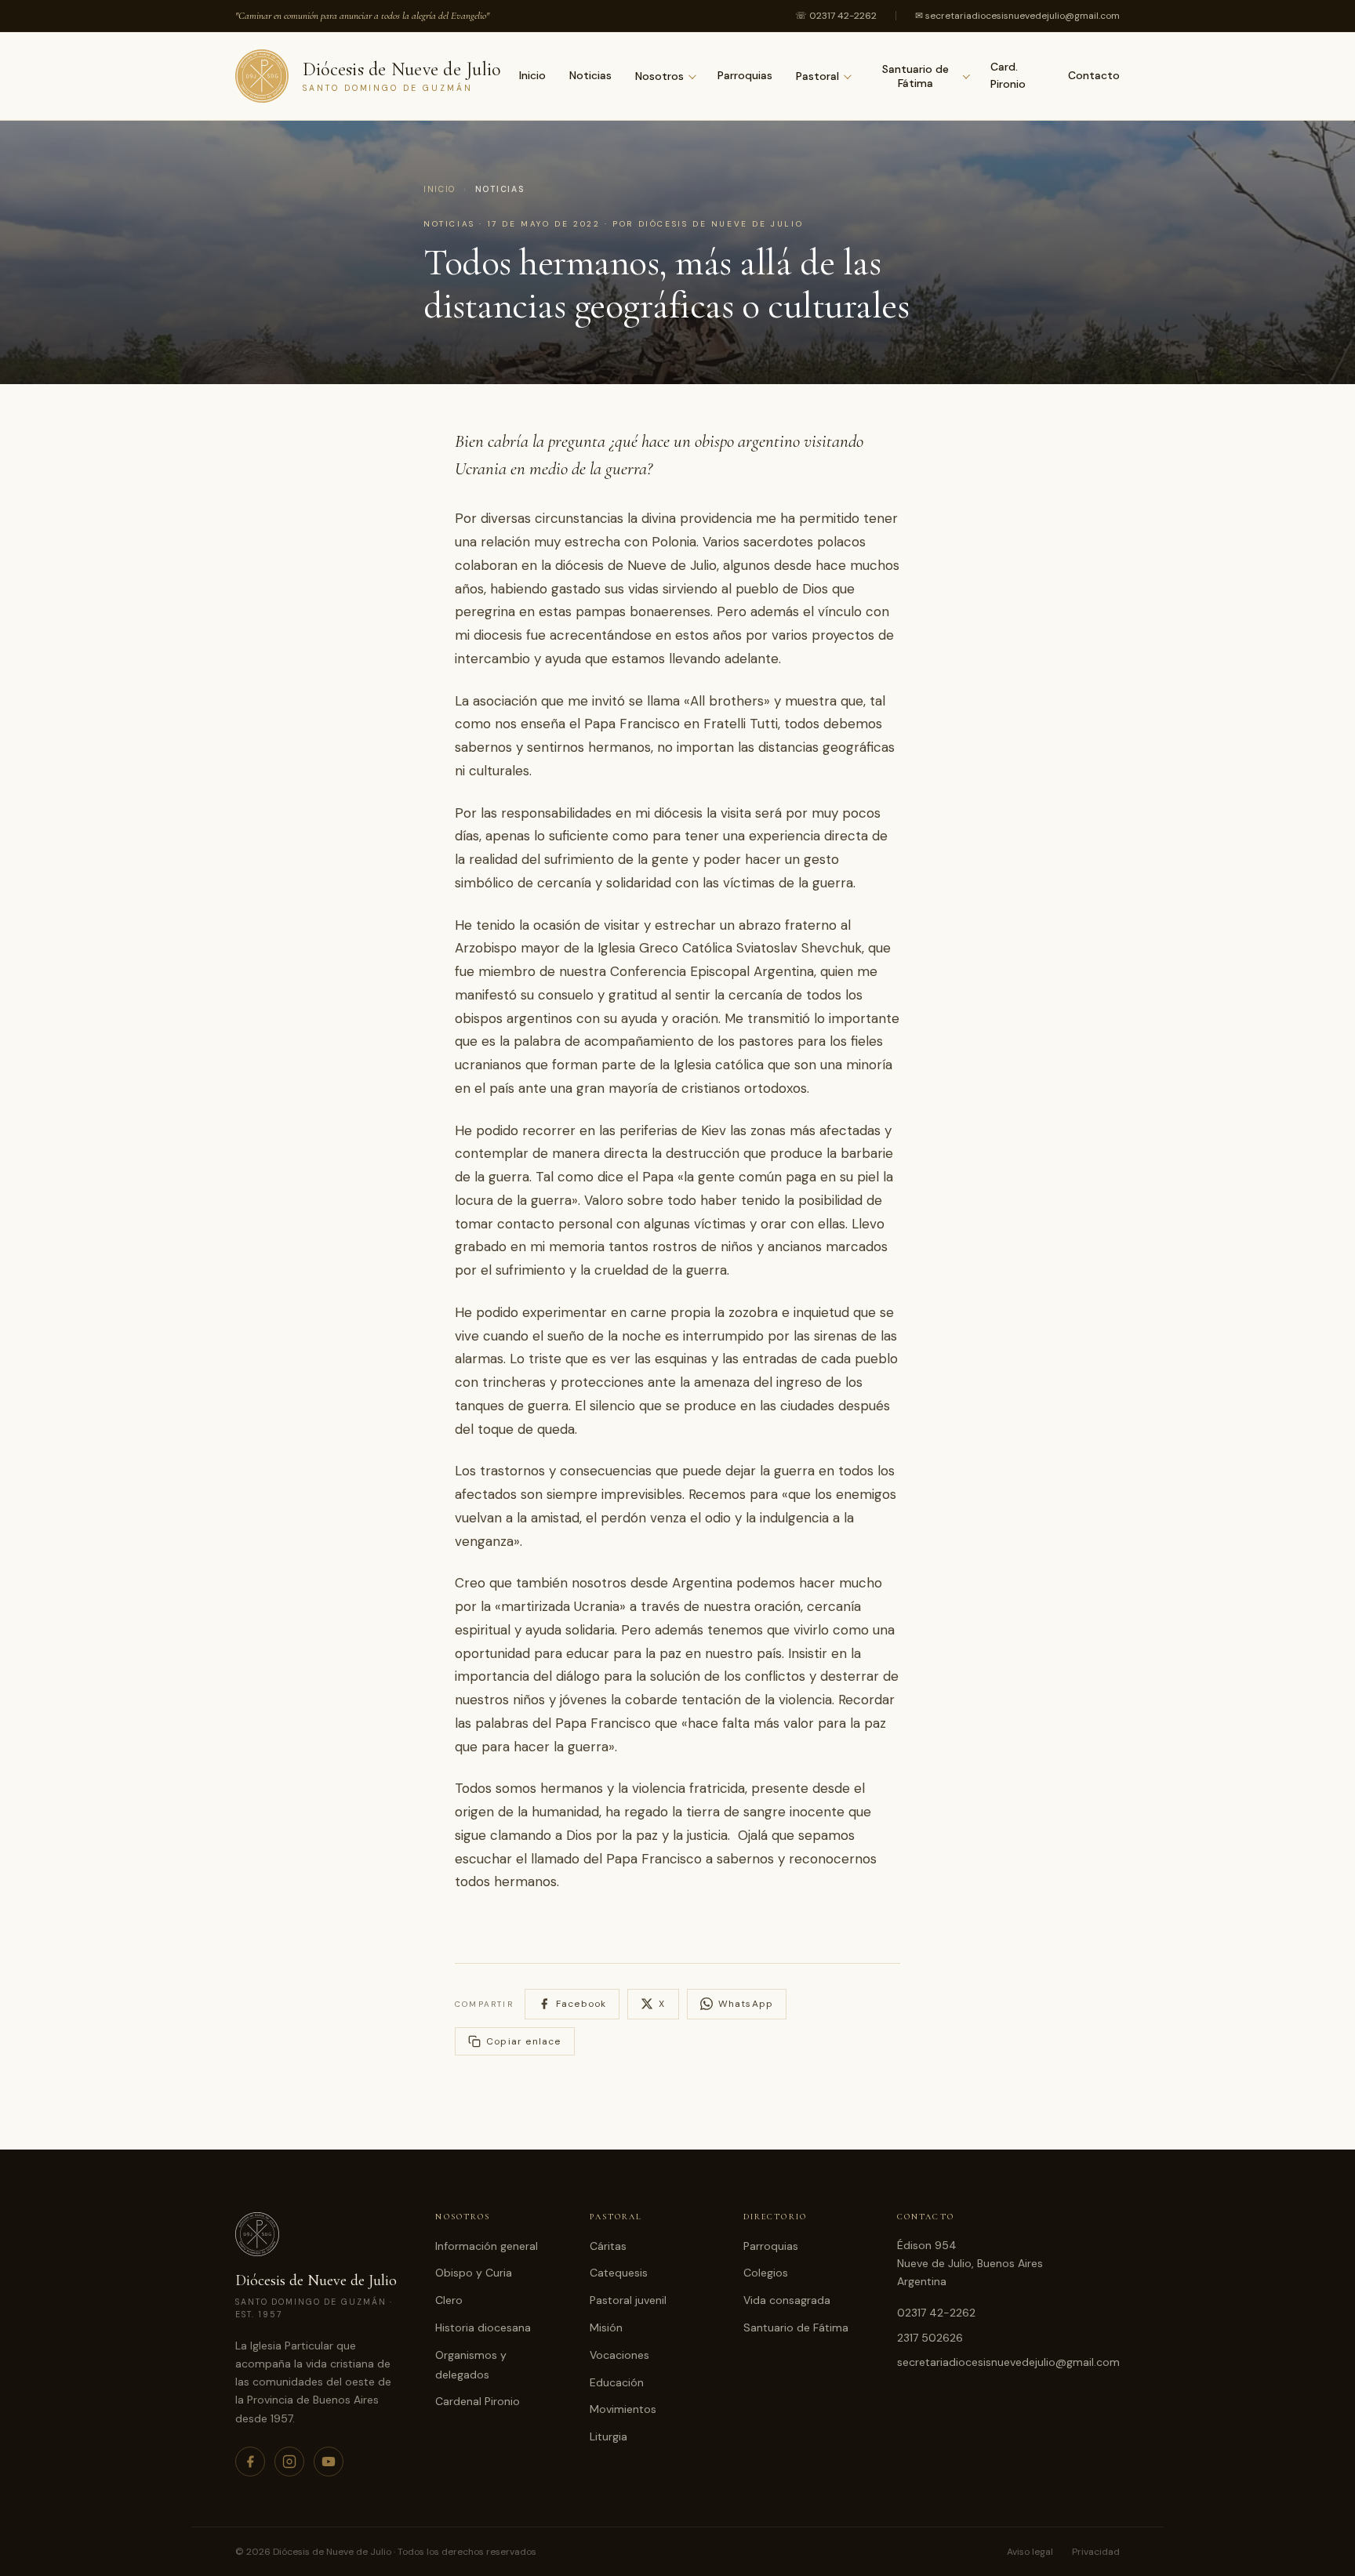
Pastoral (817, 76)
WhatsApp (746, 2004)
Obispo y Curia (474, 2273)
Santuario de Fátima (915, 76)
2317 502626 (930, 2338)
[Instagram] (289, 2462)
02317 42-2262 (936, 2313)
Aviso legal (1030, 2552)
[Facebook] (250, 2462)
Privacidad (1096, 2552)
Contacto (1094, 75)
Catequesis (619, 2273)
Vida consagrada (787, 2300)
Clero (449, 2300)
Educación (617, 2382)
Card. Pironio (1008, 75)
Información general (487, 2246)
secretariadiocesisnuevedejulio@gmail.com (1008, 2362)
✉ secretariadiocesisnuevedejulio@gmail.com (1017, 16)
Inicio (532, 75)
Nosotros (659, 76)
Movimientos (623, 2409)
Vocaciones (619, 2355)
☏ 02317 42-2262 (836, 16)
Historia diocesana (483, 2327)
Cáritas (608, 2246)
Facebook (581, 2004)
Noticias (590, 75)
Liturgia (608, 2436)
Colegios (766, 2273)
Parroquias (745, 75)
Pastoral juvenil (628, 2300)
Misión (606, 2327)
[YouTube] (329, 2462)
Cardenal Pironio (478, 2401)
